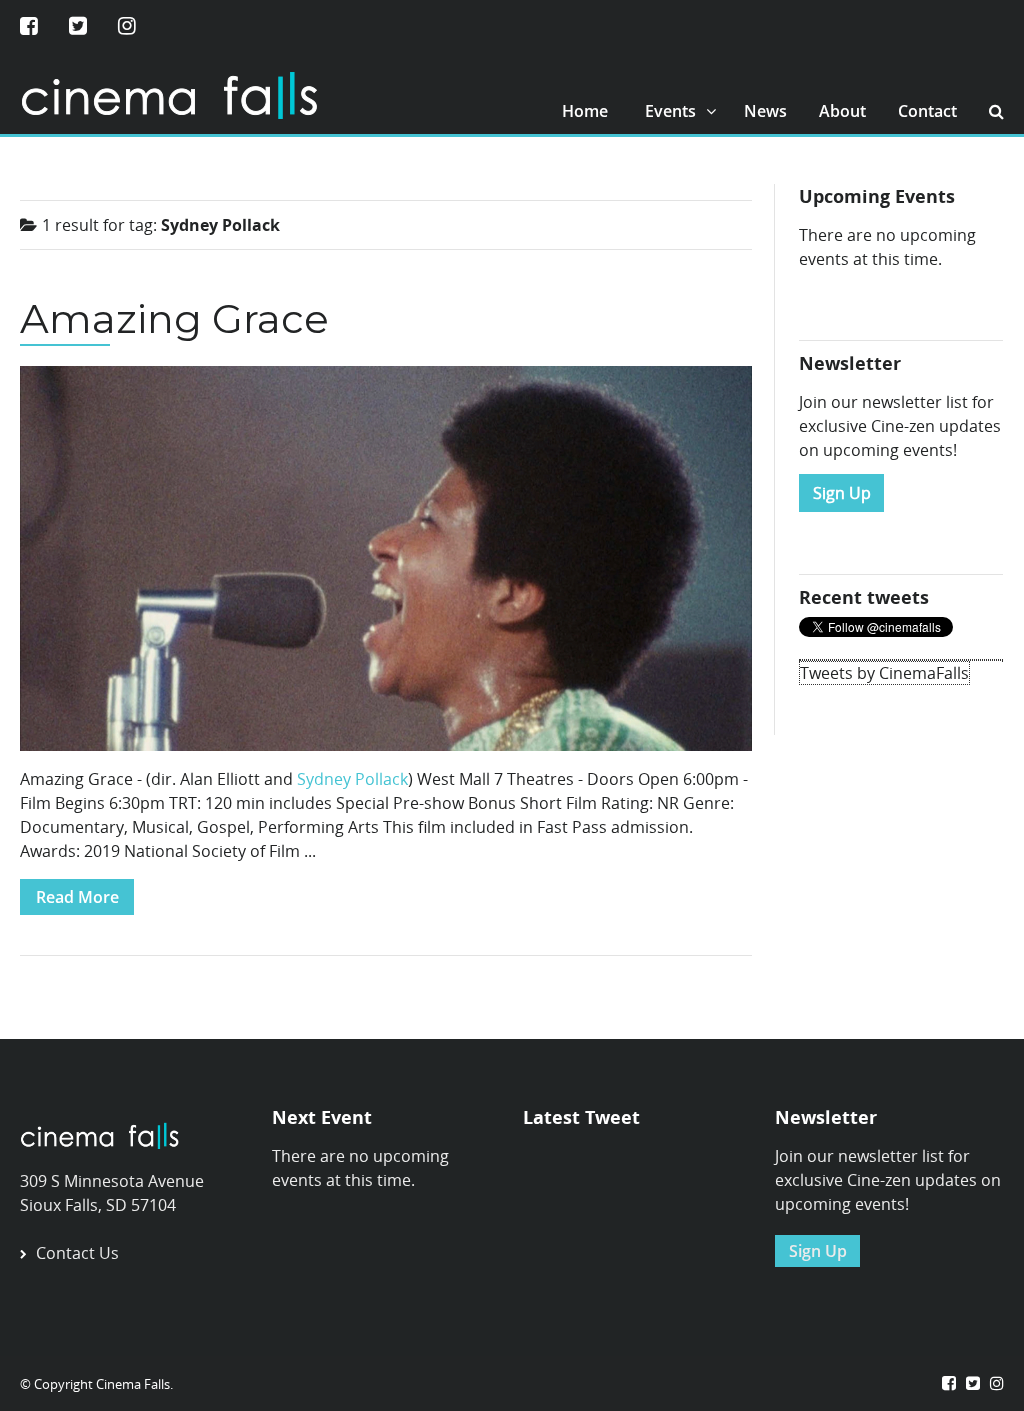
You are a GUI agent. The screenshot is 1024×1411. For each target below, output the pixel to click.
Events (670, 111)
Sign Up (842, 493)
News (765, 111)
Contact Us (77, 1253)
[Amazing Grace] (386, 565)
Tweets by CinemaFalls (884, 673)
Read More (77, 897)
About (842, 111)
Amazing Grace (174, 318)
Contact (927, 111)
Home (585, 111)
